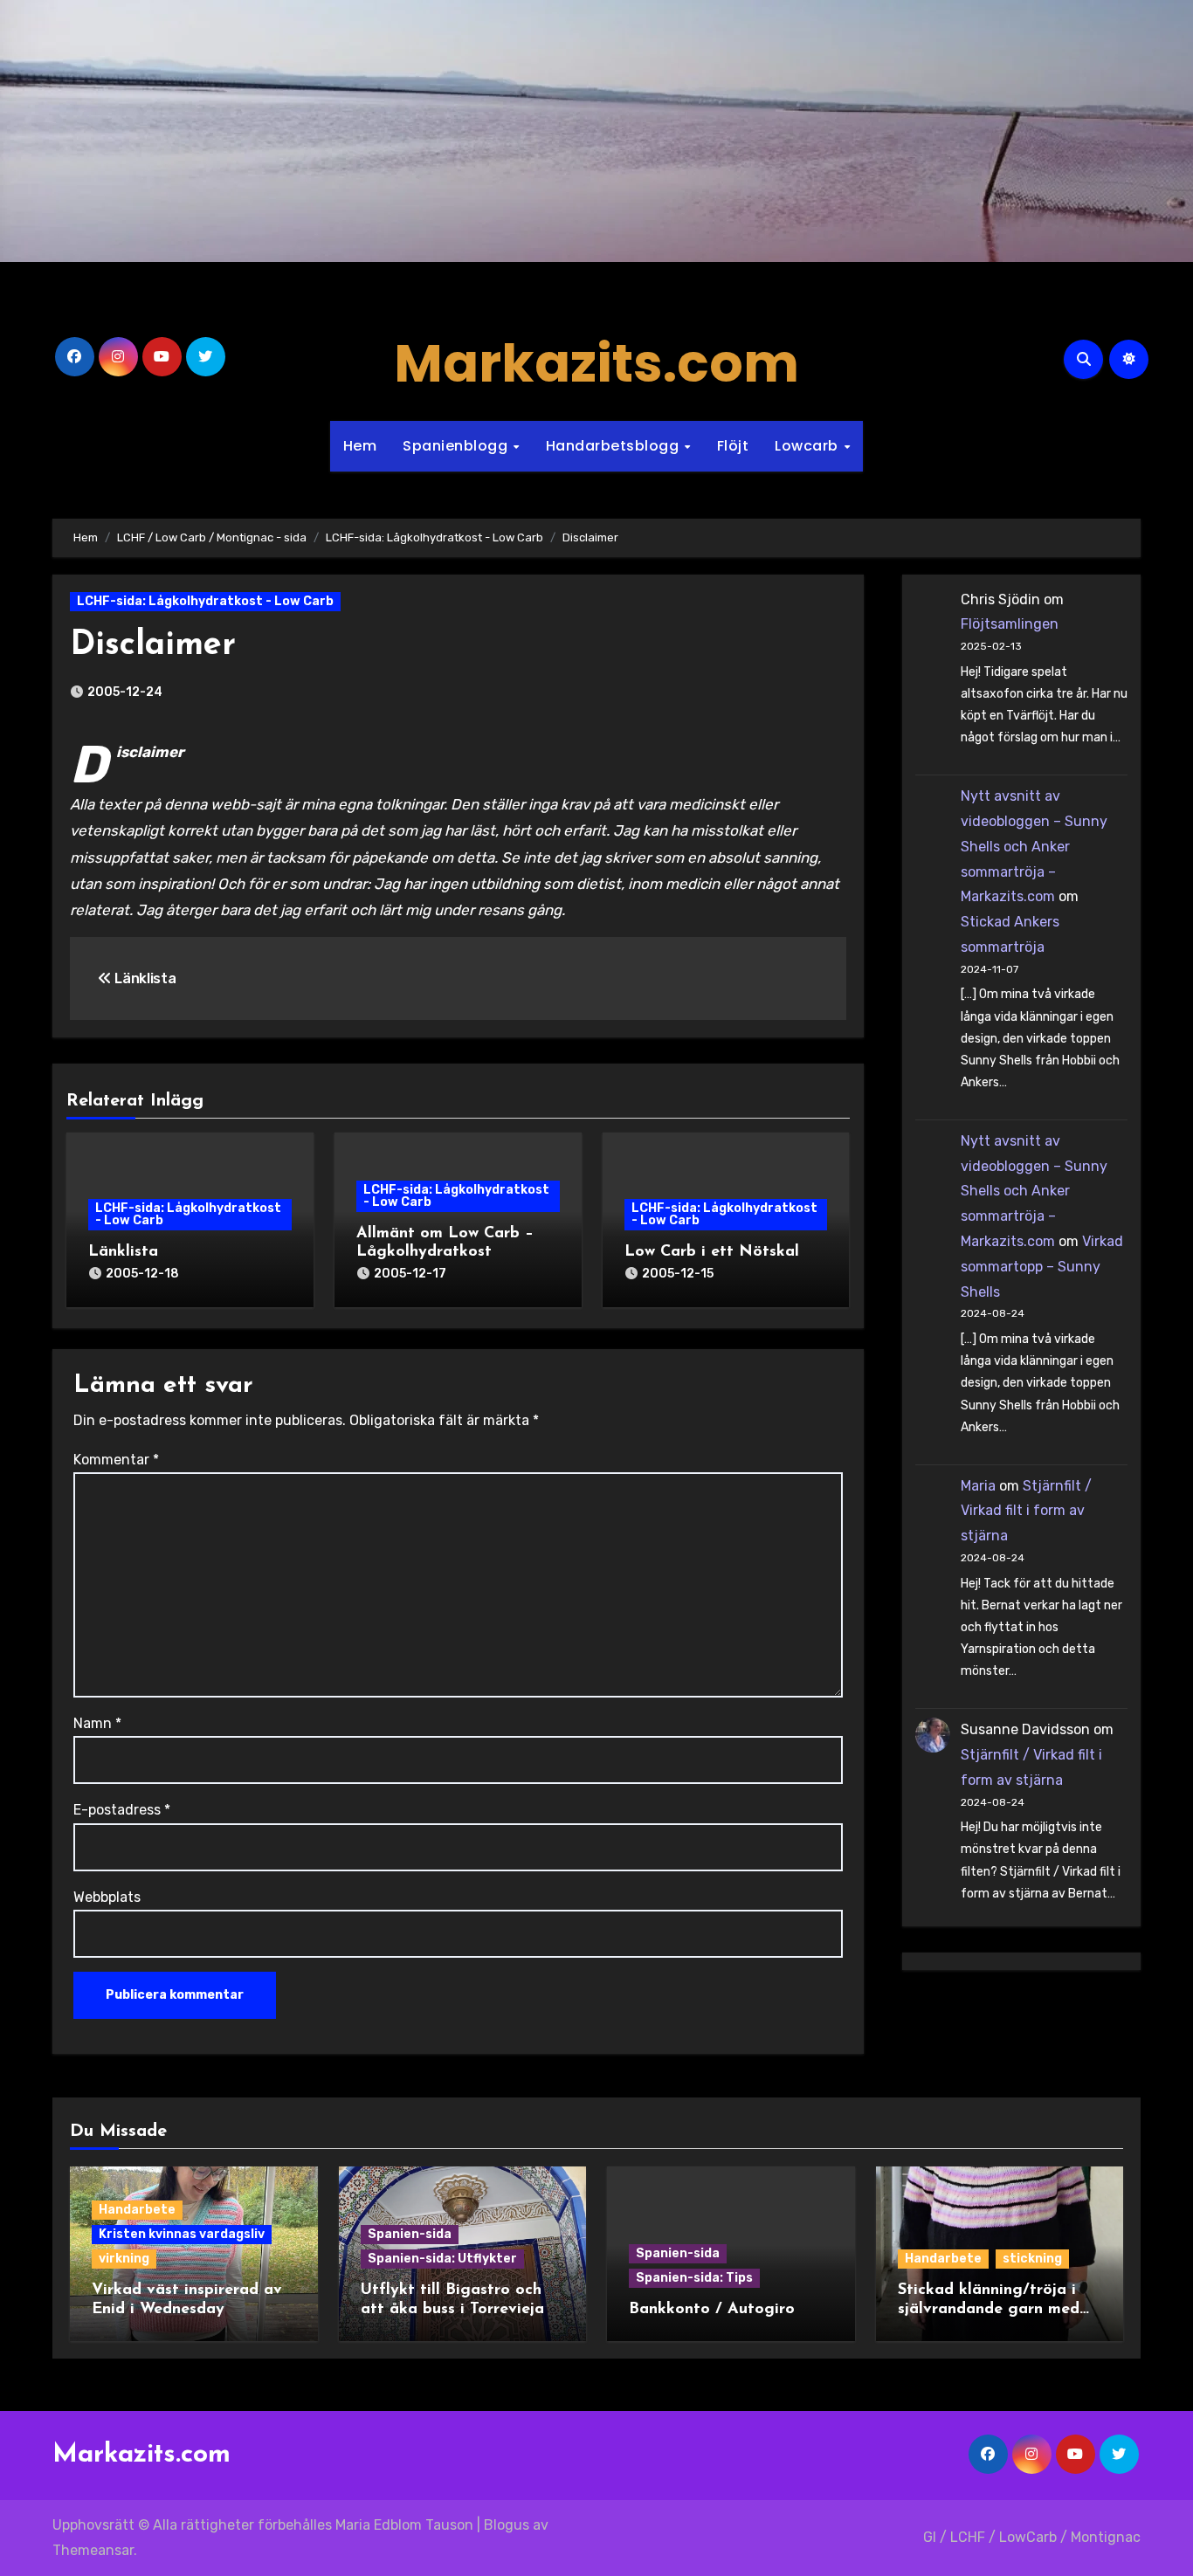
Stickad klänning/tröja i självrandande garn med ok (989, 2309)
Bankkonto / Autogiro (712, 2310)
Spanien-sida (410, 2234)
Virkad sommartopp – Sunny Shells (1042, 1267)
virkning (124, 2259)
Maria (978, 1486)
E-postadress (122, 1810)
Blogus (507, 2525)
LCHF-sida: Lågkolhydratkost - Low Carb (205, 601)
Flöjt (733, 446)
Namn (97, 1723)
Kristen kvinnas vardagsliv (182, 2234)
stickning (1032, 2259)
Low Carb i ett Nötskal (712, 1252)
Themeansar (93, 2550)
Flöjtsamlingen (1010, 624)
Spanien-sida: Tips (694, 2278)
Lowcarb (808, 446)
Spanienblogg (457, 446)
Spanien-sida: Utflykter (442, 2259)
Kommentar (116, 1460)
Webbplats (107, 1897)
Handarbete (137, 2210)
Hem (360, 446)
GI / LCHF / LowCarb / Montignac (1032, 2537)
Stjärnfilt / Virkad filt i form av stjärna (1026, 1511)
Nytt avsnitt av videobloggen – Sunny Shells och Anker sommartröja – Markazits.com (1034, 846)
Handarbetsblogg (614, 446)
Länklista (123, 1252)
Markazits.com (596, 363)
